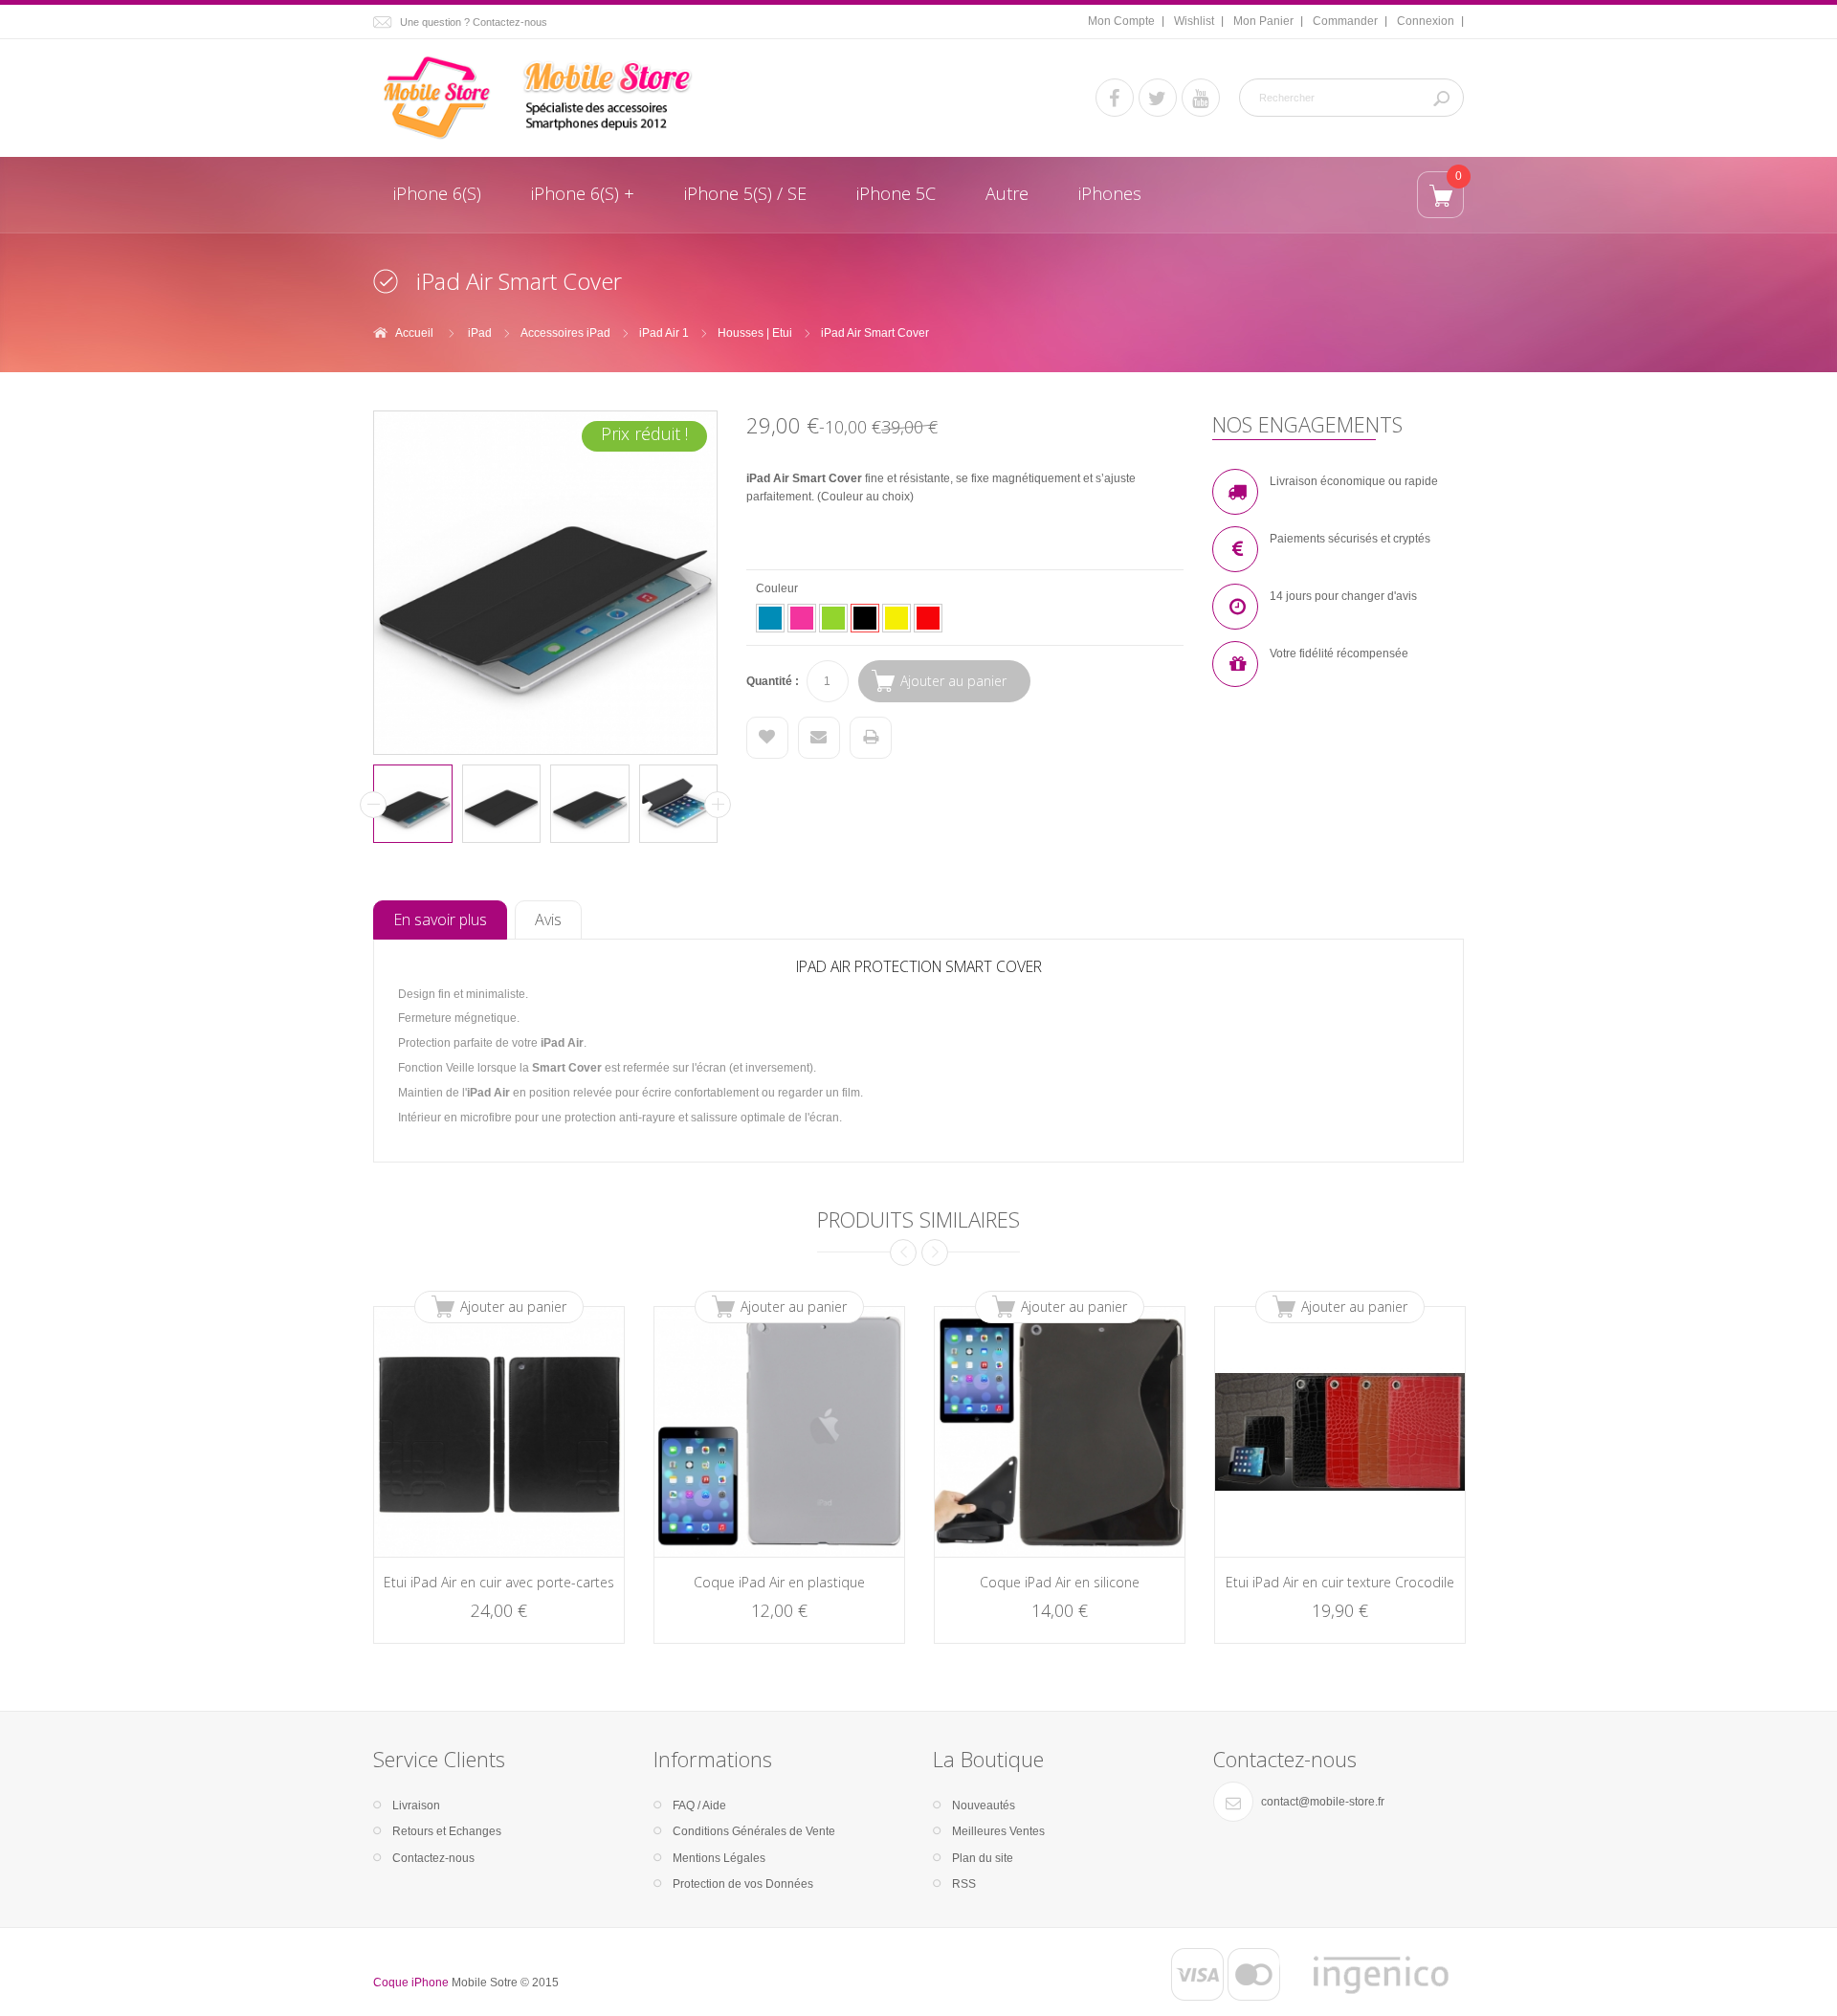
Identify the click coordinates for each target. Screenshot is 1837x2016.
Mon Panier (1263, 21)
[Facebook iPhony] (1115, 98)
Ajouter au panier (513, 1307)
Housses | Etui (755, 333)
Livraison (416, 1806)
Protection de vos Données (743, 1884)
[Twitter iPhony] (1158, 98)
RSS (964, 1884)
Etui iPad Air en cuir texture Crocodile (1340, 1582)
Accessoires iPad (565, 333)
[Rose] (802, 618)
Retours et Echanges (447, 1831)
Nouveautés (984, 1806)
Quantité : (773, 681)
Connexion (1426, 21)
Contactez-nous (433, 1858)
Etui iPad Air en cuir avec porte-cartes (499, 1582)
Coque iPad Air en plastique (779, 1582)
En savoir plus (440, 919)
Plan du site (983, 1858)
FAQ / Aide (699, 1806)
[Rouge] (928, 618)
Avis (548, 919)
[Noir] (865, 618)
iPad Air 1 (664, 333)
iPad (480, 333)
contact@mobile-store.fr (1323, 1802)
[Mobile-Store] (545, 98)
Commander (1345, 21)
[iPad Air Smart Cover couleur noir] (413, 804)
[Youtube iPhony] (1201, 98)
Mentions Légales (719, 1858)
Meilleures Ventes (998, 1831)
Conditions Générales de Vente (754, 1831)
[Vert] (833, 618)
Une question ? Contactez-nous (474, 22)
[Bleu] (770, 618)
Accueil (414, 333)
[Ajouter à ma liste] (767, 738)
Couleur (778, 588)
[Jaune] (896, 618)
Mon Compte (1121, 21)
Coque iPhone (411, 1983)
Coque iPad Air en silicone (1060, 1582)
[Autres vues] (373, 805)
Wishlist (1194, 21)
